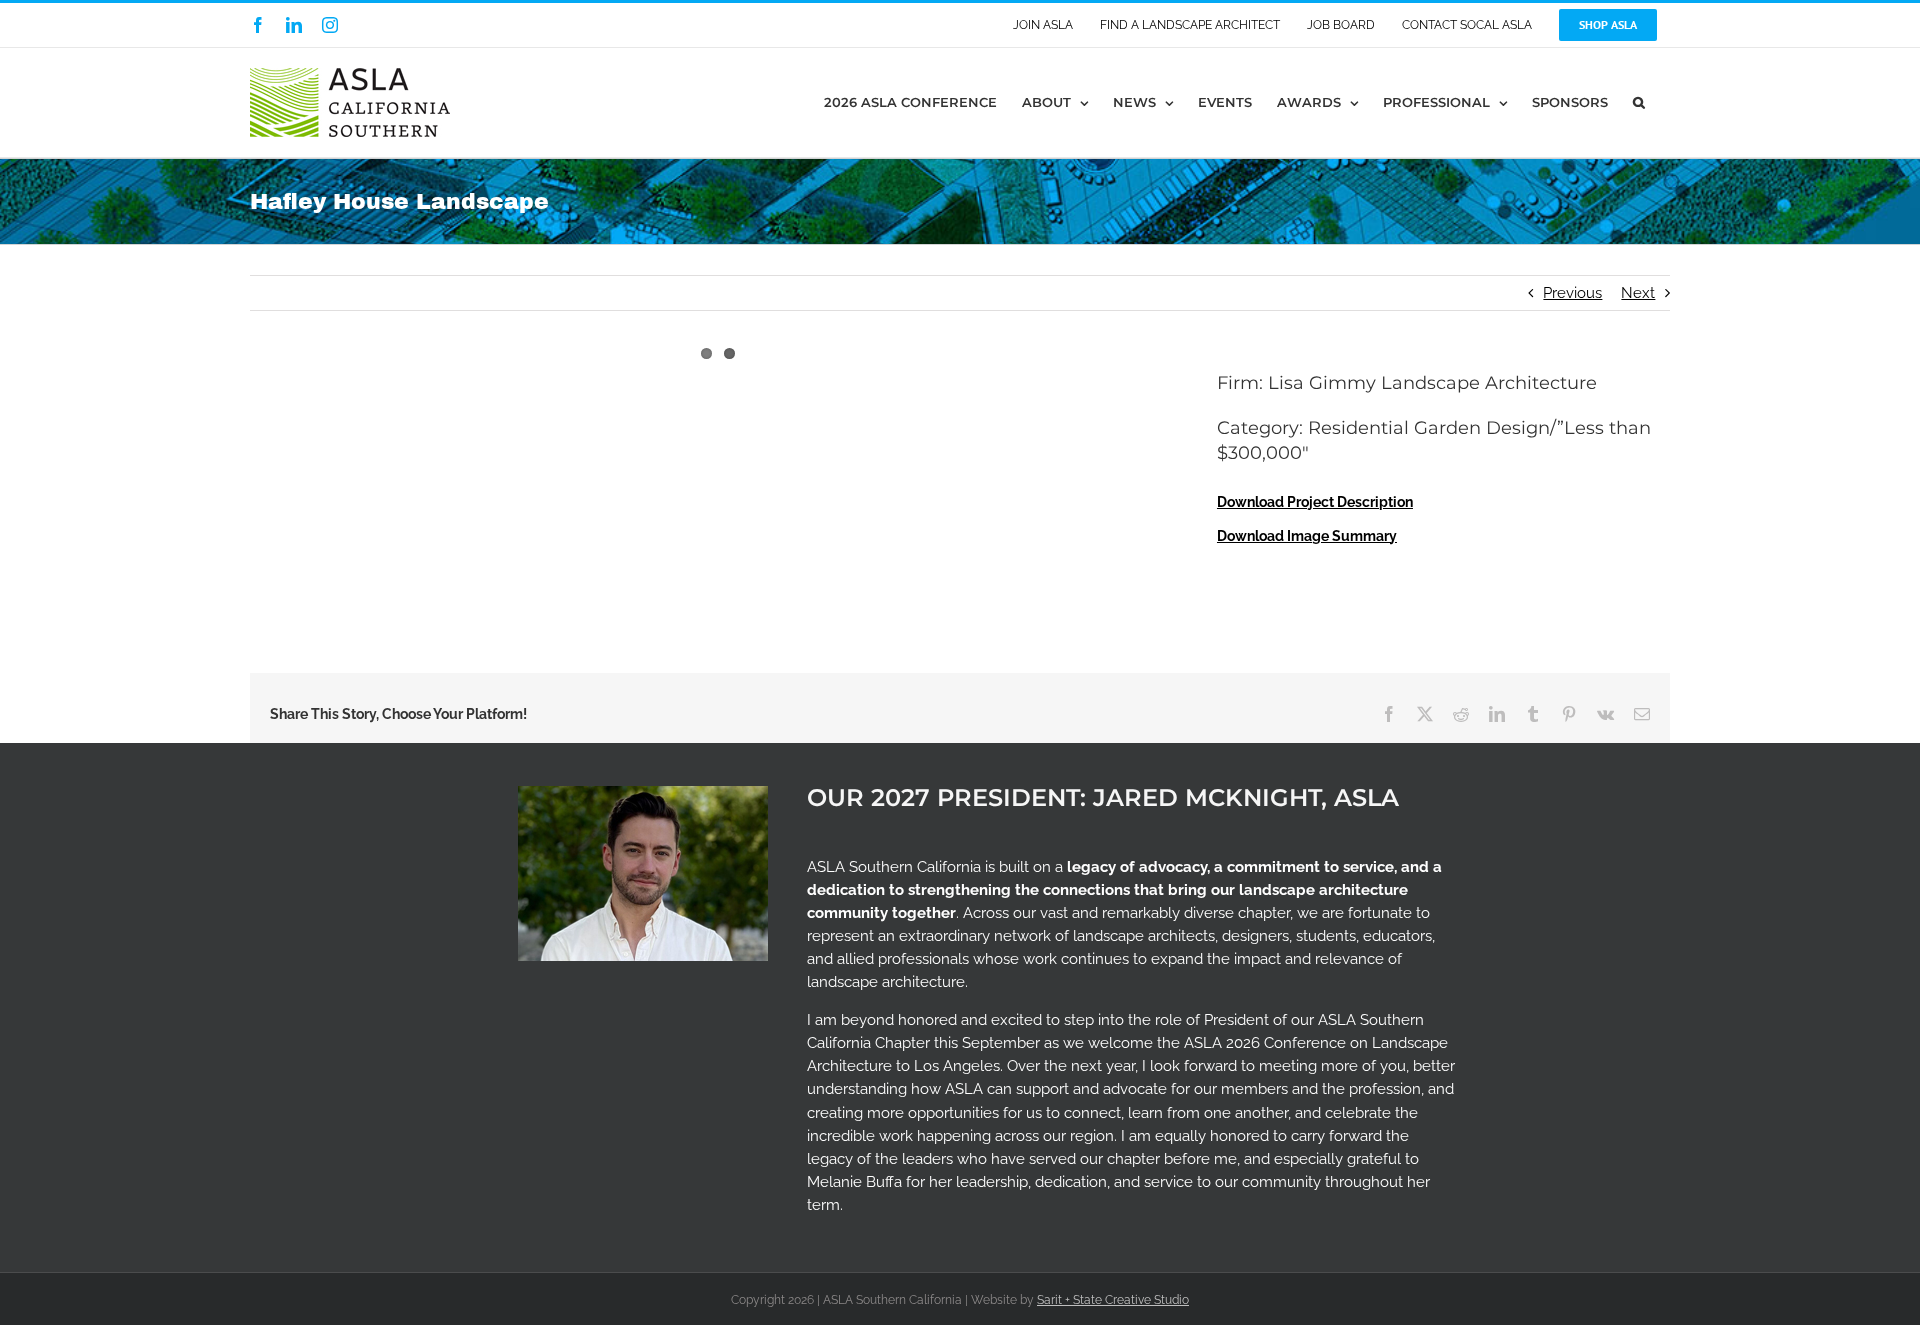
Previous (1572, 293)
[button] (1639, 102)
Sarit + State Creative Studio (1113, 1300)
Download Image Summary (1307, 536)
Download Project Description (1315, 502)
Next (1638, 293)
